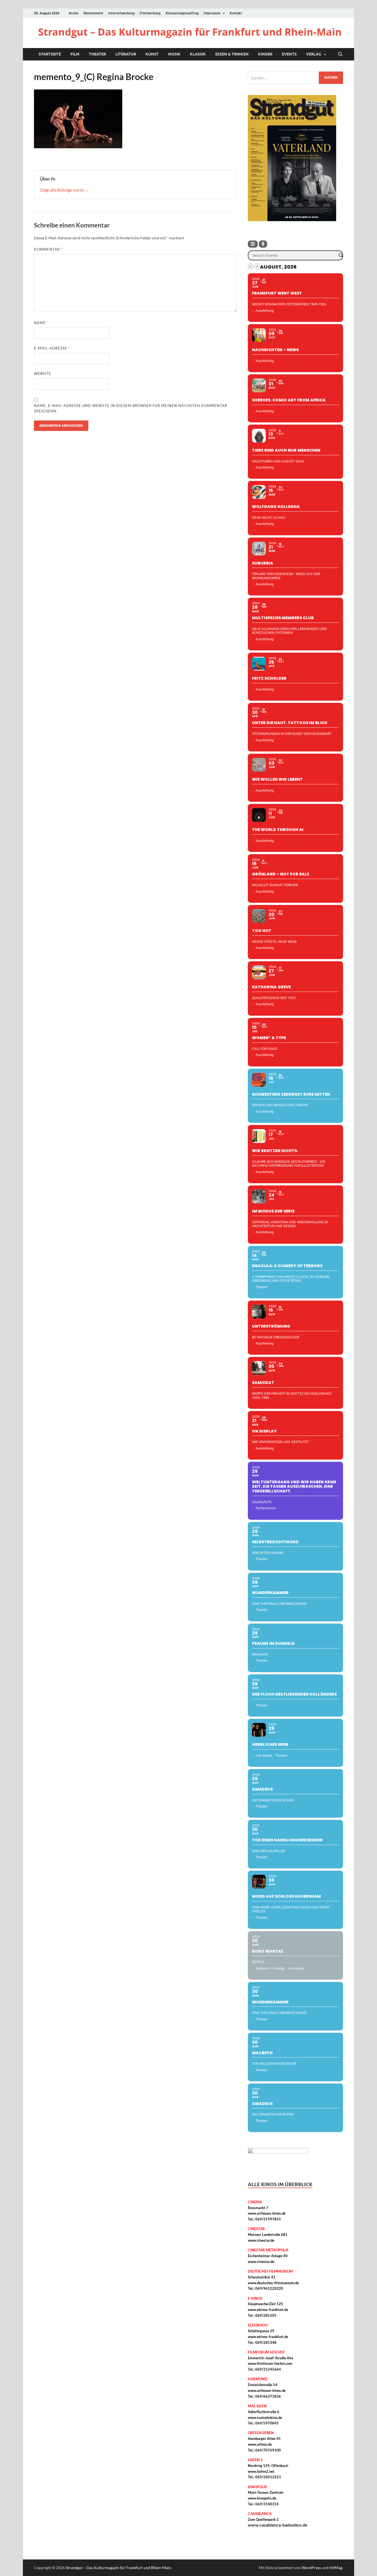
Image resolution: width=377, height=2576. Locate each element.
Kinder (265, 54)
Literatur (126, 54)
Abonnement (93, 13)
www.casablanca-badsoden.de (278, 2525)
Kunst (152, 54)
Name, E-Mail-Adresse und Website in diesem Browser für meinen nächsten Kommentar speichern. (131, 408)
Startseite (50, 54)
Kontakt (236, 13)
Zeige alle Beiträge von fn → (64, 190)
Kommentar (48, 249)
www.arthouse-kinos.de (267, 2213)
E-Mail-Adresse (52, 348)
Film (75, 54)
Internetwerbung (121, 13)
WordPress (311, 2568)
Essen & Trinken (232, 54)
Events (289, 54)
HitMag (336, 2568)
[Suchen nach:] (295, 78)
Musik (174, 54)
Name (41, 323)
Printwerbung (150, 13)
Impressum (212, 13)
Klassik (198, 54)
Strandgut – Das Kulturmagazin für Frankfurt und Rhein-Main (190, 32)
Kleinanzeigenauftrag (182, 13)
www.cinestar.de (261, 2240)
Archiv (74, 13)
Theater (97, 54)
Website (43, 374)
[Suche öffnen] (340, 54)
